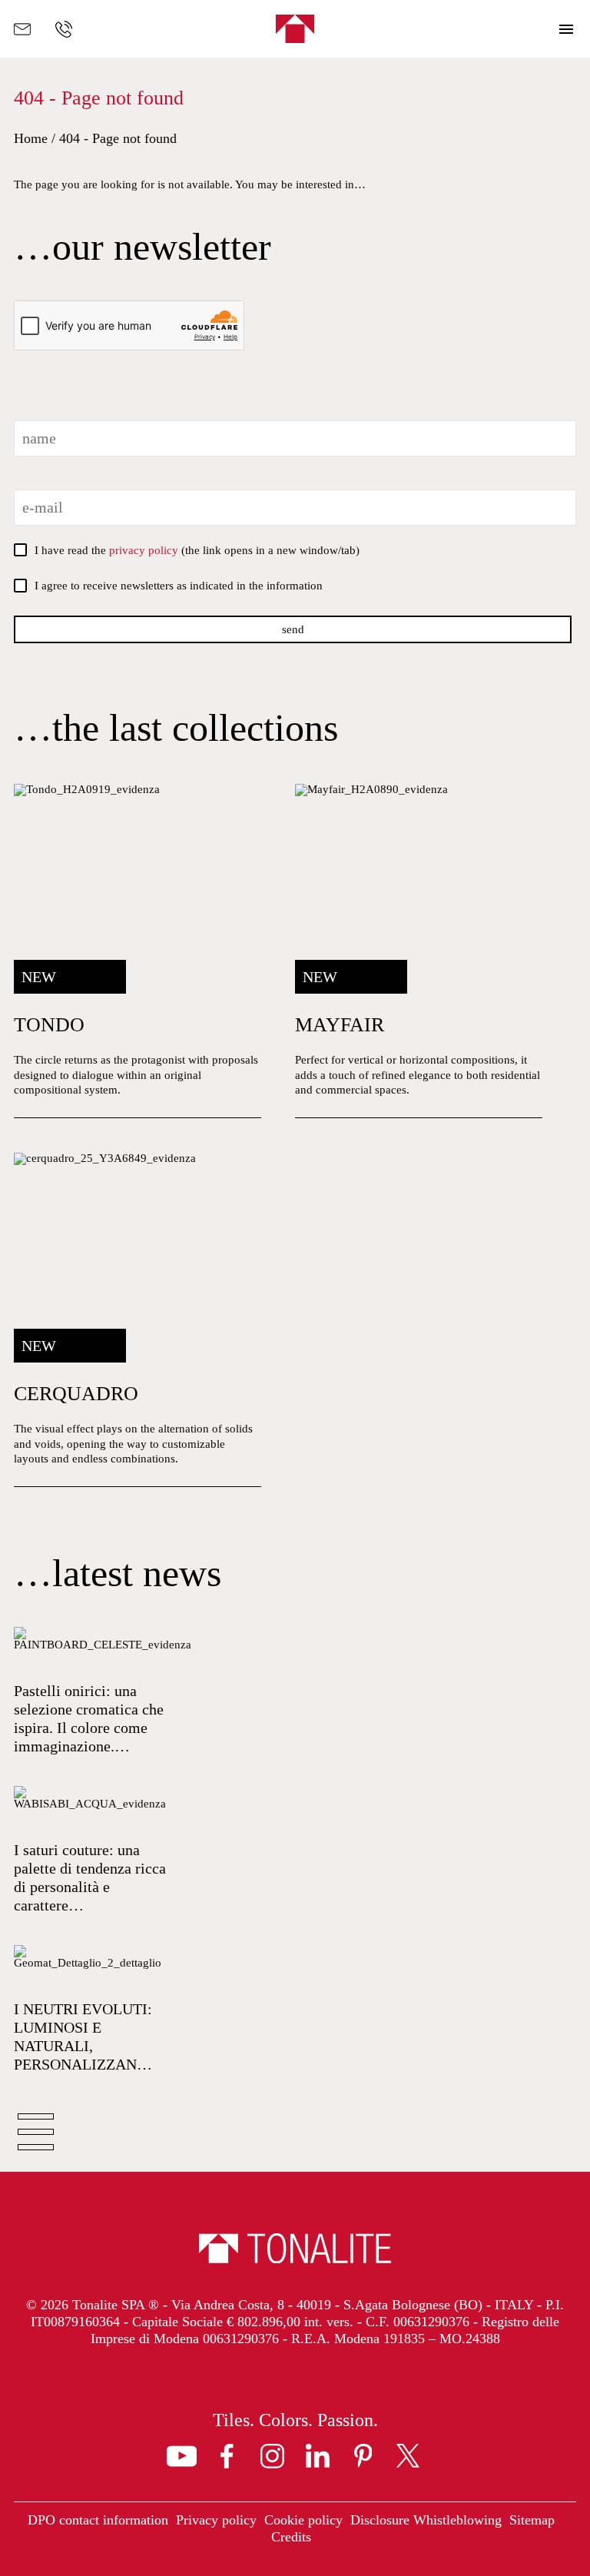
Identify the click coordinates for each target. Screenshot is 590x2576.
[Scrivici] (22, 29)
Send (293, 629)
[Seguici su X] (408, 2456)
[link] (138, 951)
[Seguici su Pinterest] (363, 2456)
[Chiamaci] (64, 29)
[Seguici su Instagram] (272, 2456)
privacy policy (144, 550)
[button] (567, 29)
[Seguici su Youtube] (182, 2456)
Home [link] (31, 138)
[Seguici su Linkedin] (318, 2456)
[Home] (295, 29)
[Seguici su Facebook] (227, 2456)
